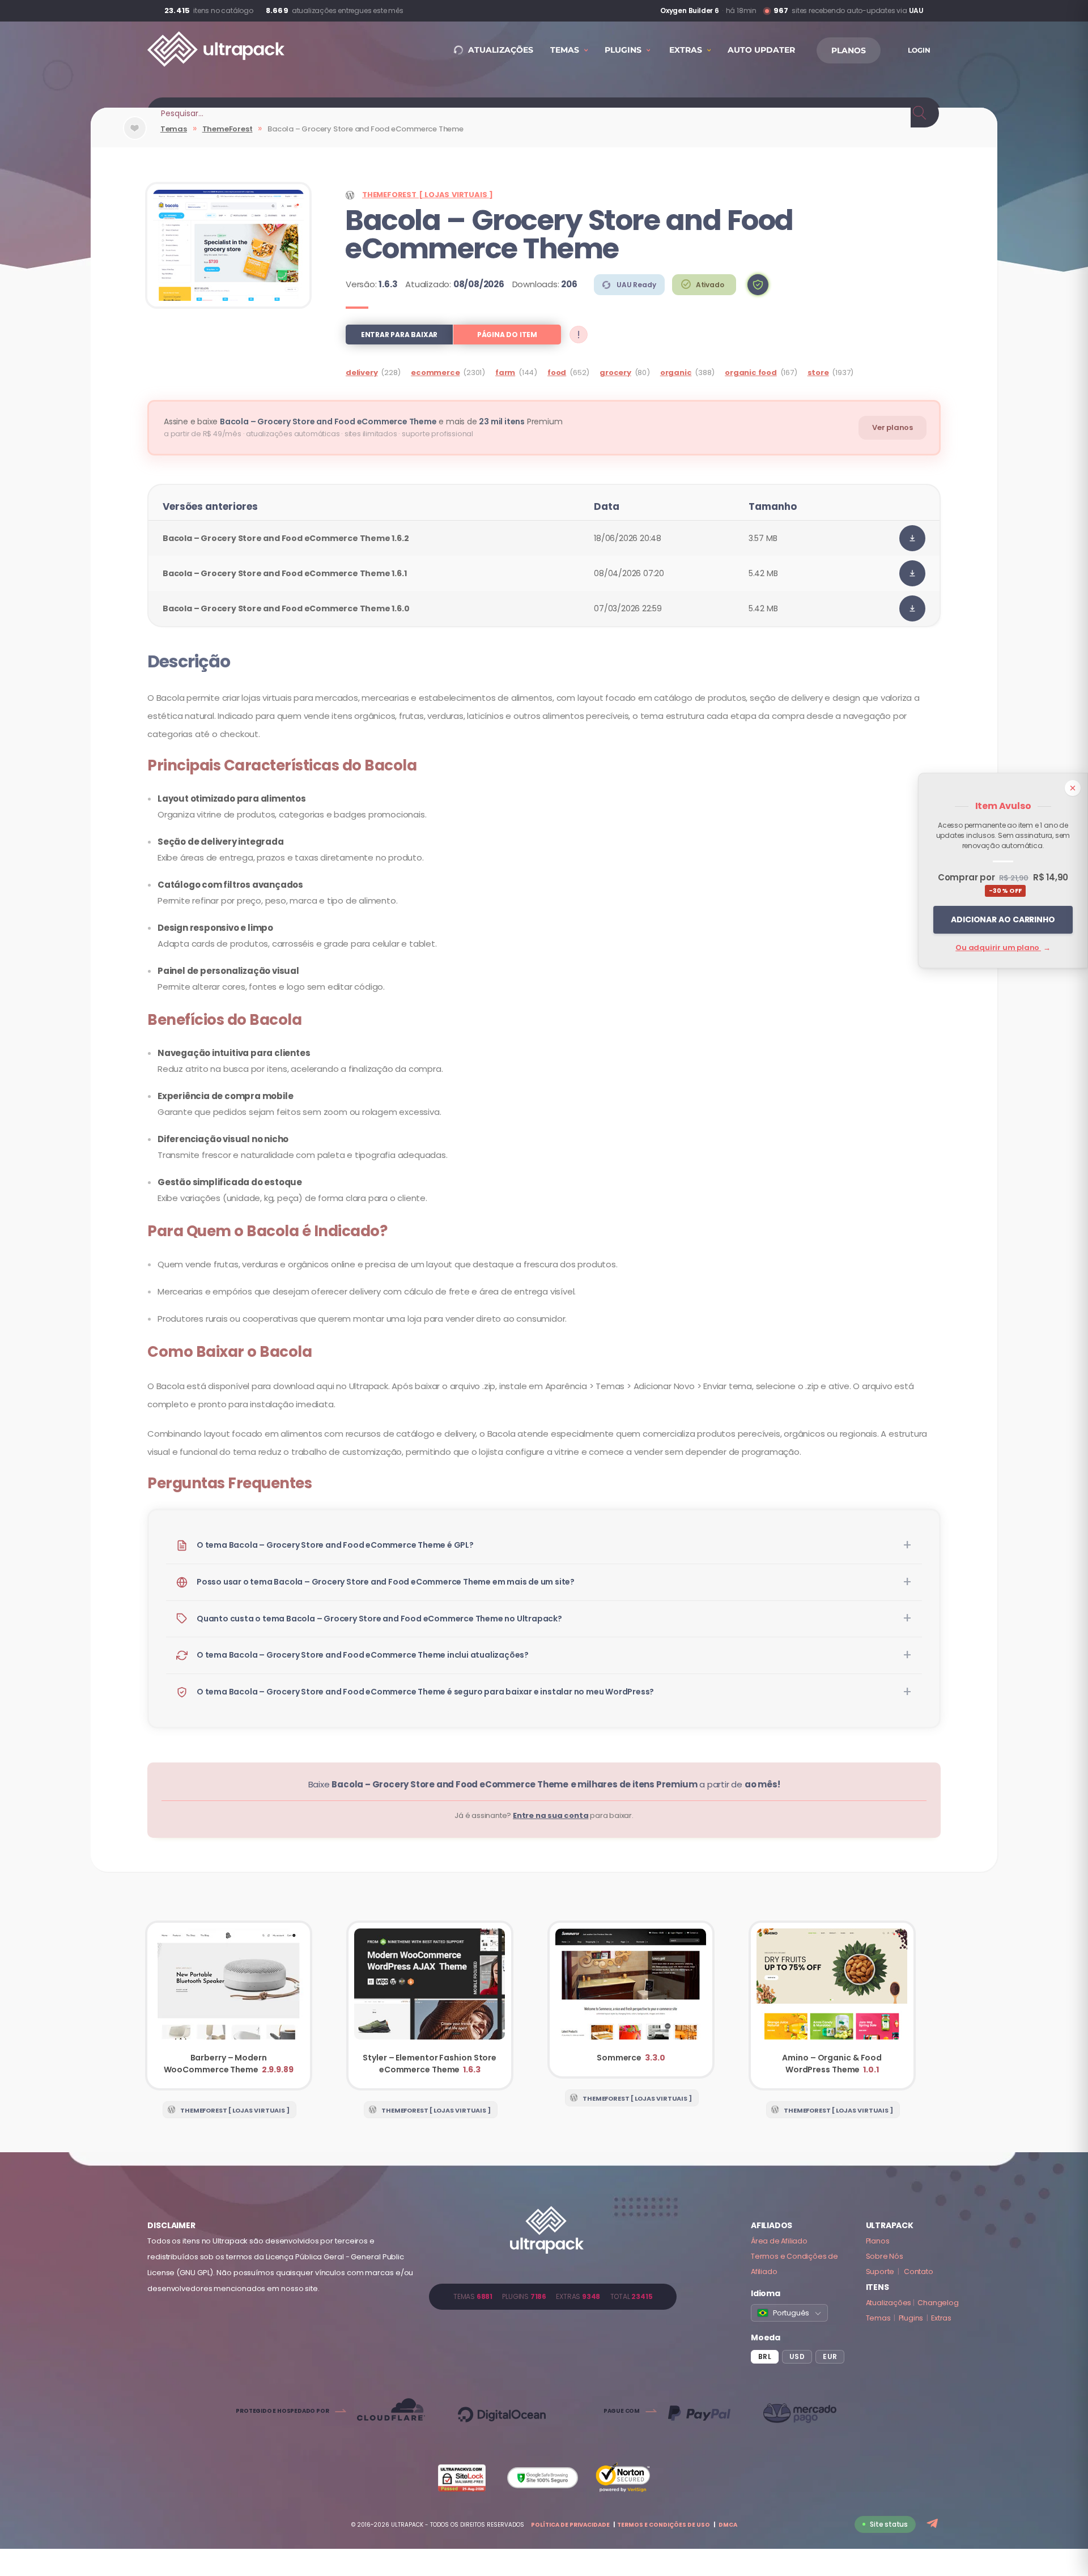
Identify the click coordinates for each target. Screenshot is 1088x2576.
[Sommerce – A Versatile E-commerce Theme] (631, 2000)
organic (676, 372)
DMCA (728, 2525)
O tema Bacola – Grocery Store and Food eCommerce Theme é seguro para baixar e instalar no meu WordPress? (425, 1692)
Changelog (938, 2303)
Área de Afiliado (779, 2241)
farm (505, 372)
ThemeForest (228, 129)
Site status (889, 2524)
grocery (615, 372)
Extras (941, 2318)
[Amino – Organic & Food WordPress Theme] (832, 2006)
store (818, 372)
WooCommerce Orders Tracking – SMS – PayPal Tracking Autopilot (630, 11)
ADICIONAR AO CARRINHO (1003, 919)
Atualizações (889, 2303)
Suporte (880, 2271)
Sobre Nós (885, 2256)
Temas (174, 129)
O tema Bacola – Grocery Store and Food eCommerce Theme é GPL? (335, 1545)
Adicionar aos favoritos (135, 137)
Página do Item (507, 335)
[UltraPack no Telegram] (934, 2524)
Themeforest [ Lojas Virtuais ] (428, 195)
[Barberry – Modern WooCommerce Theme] (229, 2006)
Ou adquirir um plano (1003, 948)
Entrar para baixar (399, 335)
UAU (916, 10)
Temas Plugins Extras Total (553, 2296)
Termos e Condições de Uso (664, 2525)
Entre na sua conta (551, 1815)
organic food (751, 372)
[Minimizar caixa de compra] (1073, 788)
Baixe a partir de (544, 1784)
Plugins (911, 2318)
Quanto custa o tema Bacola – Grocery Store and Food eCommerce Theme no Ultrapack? (379, 1619)
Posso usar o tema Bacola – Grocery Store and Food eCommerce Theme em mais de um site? (386, 1582)
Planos (878, 2241)
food (557, 372)
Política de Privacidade (570, 2525)
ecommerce (435, 372)
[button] (758, 285)
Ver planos (892, 427)
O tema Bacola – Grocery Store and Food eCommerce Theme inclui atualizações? (363, 1655)
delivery (362, 372)
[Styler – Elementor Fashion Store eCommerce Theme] (430, 2006)
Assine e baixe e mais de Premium (363, 421)
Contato (919, 2271)
